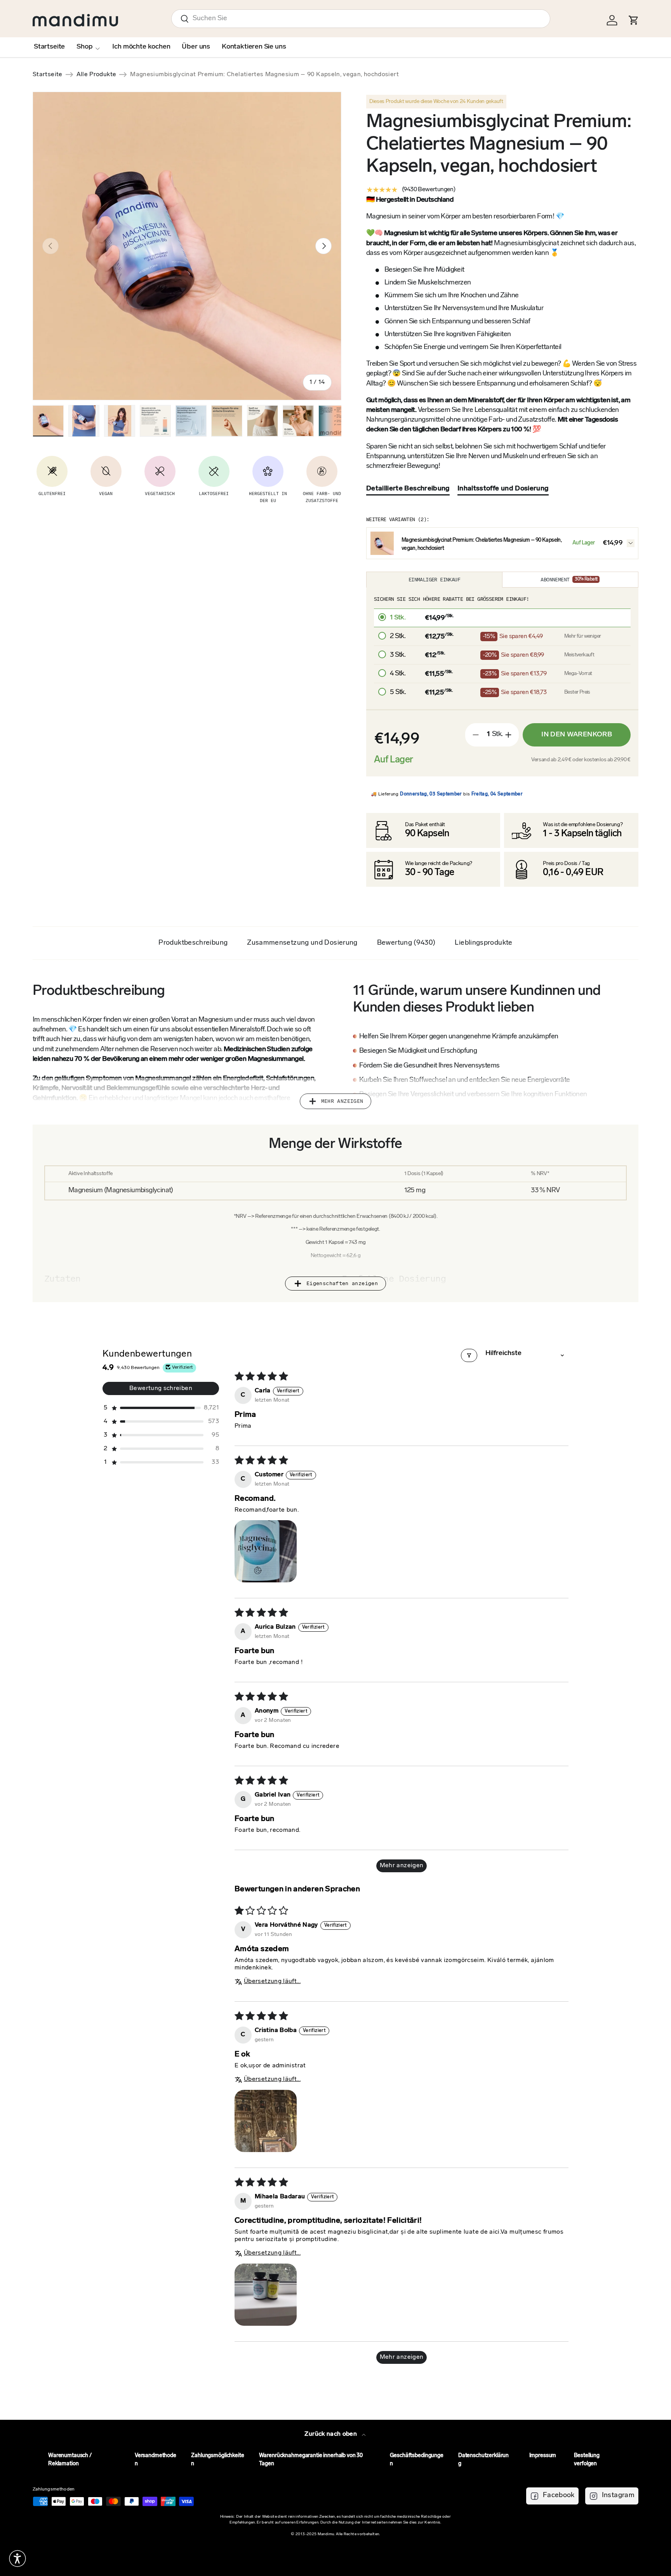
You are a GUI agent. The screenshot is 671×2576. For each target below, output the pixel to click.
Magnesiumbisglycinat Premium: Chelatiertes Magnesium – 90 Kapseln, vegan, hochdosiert (192, 75)
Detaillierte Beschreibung (408, 489)
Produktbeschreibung (193, 943)
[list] (187, 246)
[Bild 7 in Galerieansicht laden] (262, 421)
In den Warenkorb (577, 735)
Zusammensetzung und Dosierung (302, 943)
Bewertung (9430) (406, 943)
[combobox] (361, 19)
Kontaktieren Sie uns (254, 47)
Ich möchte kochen (141, 47)
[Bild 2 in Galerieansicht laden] (84, 421)
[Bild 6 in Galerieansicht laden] (227, 421)
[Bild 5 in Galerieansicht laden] (191, 421)
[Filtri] (469, 1355)
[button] (161, 1408)
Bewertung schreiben (161, 1388)
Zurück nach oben (331, 2434)
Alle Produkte (96, 75)
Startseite (49, 47)
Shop (84, 47)
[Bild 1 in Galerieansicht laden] (48, 421)
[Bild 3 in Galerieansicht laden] (120, 421)
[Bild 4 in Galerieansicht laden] (155, 421)
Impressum (543, 2456)
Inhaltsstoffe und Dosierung (503, 489)
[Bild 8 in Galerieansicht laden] (298, 421)
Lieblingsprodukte (483, 943)
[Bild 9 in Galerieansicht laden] (334, 421)
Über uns (196, 47)
